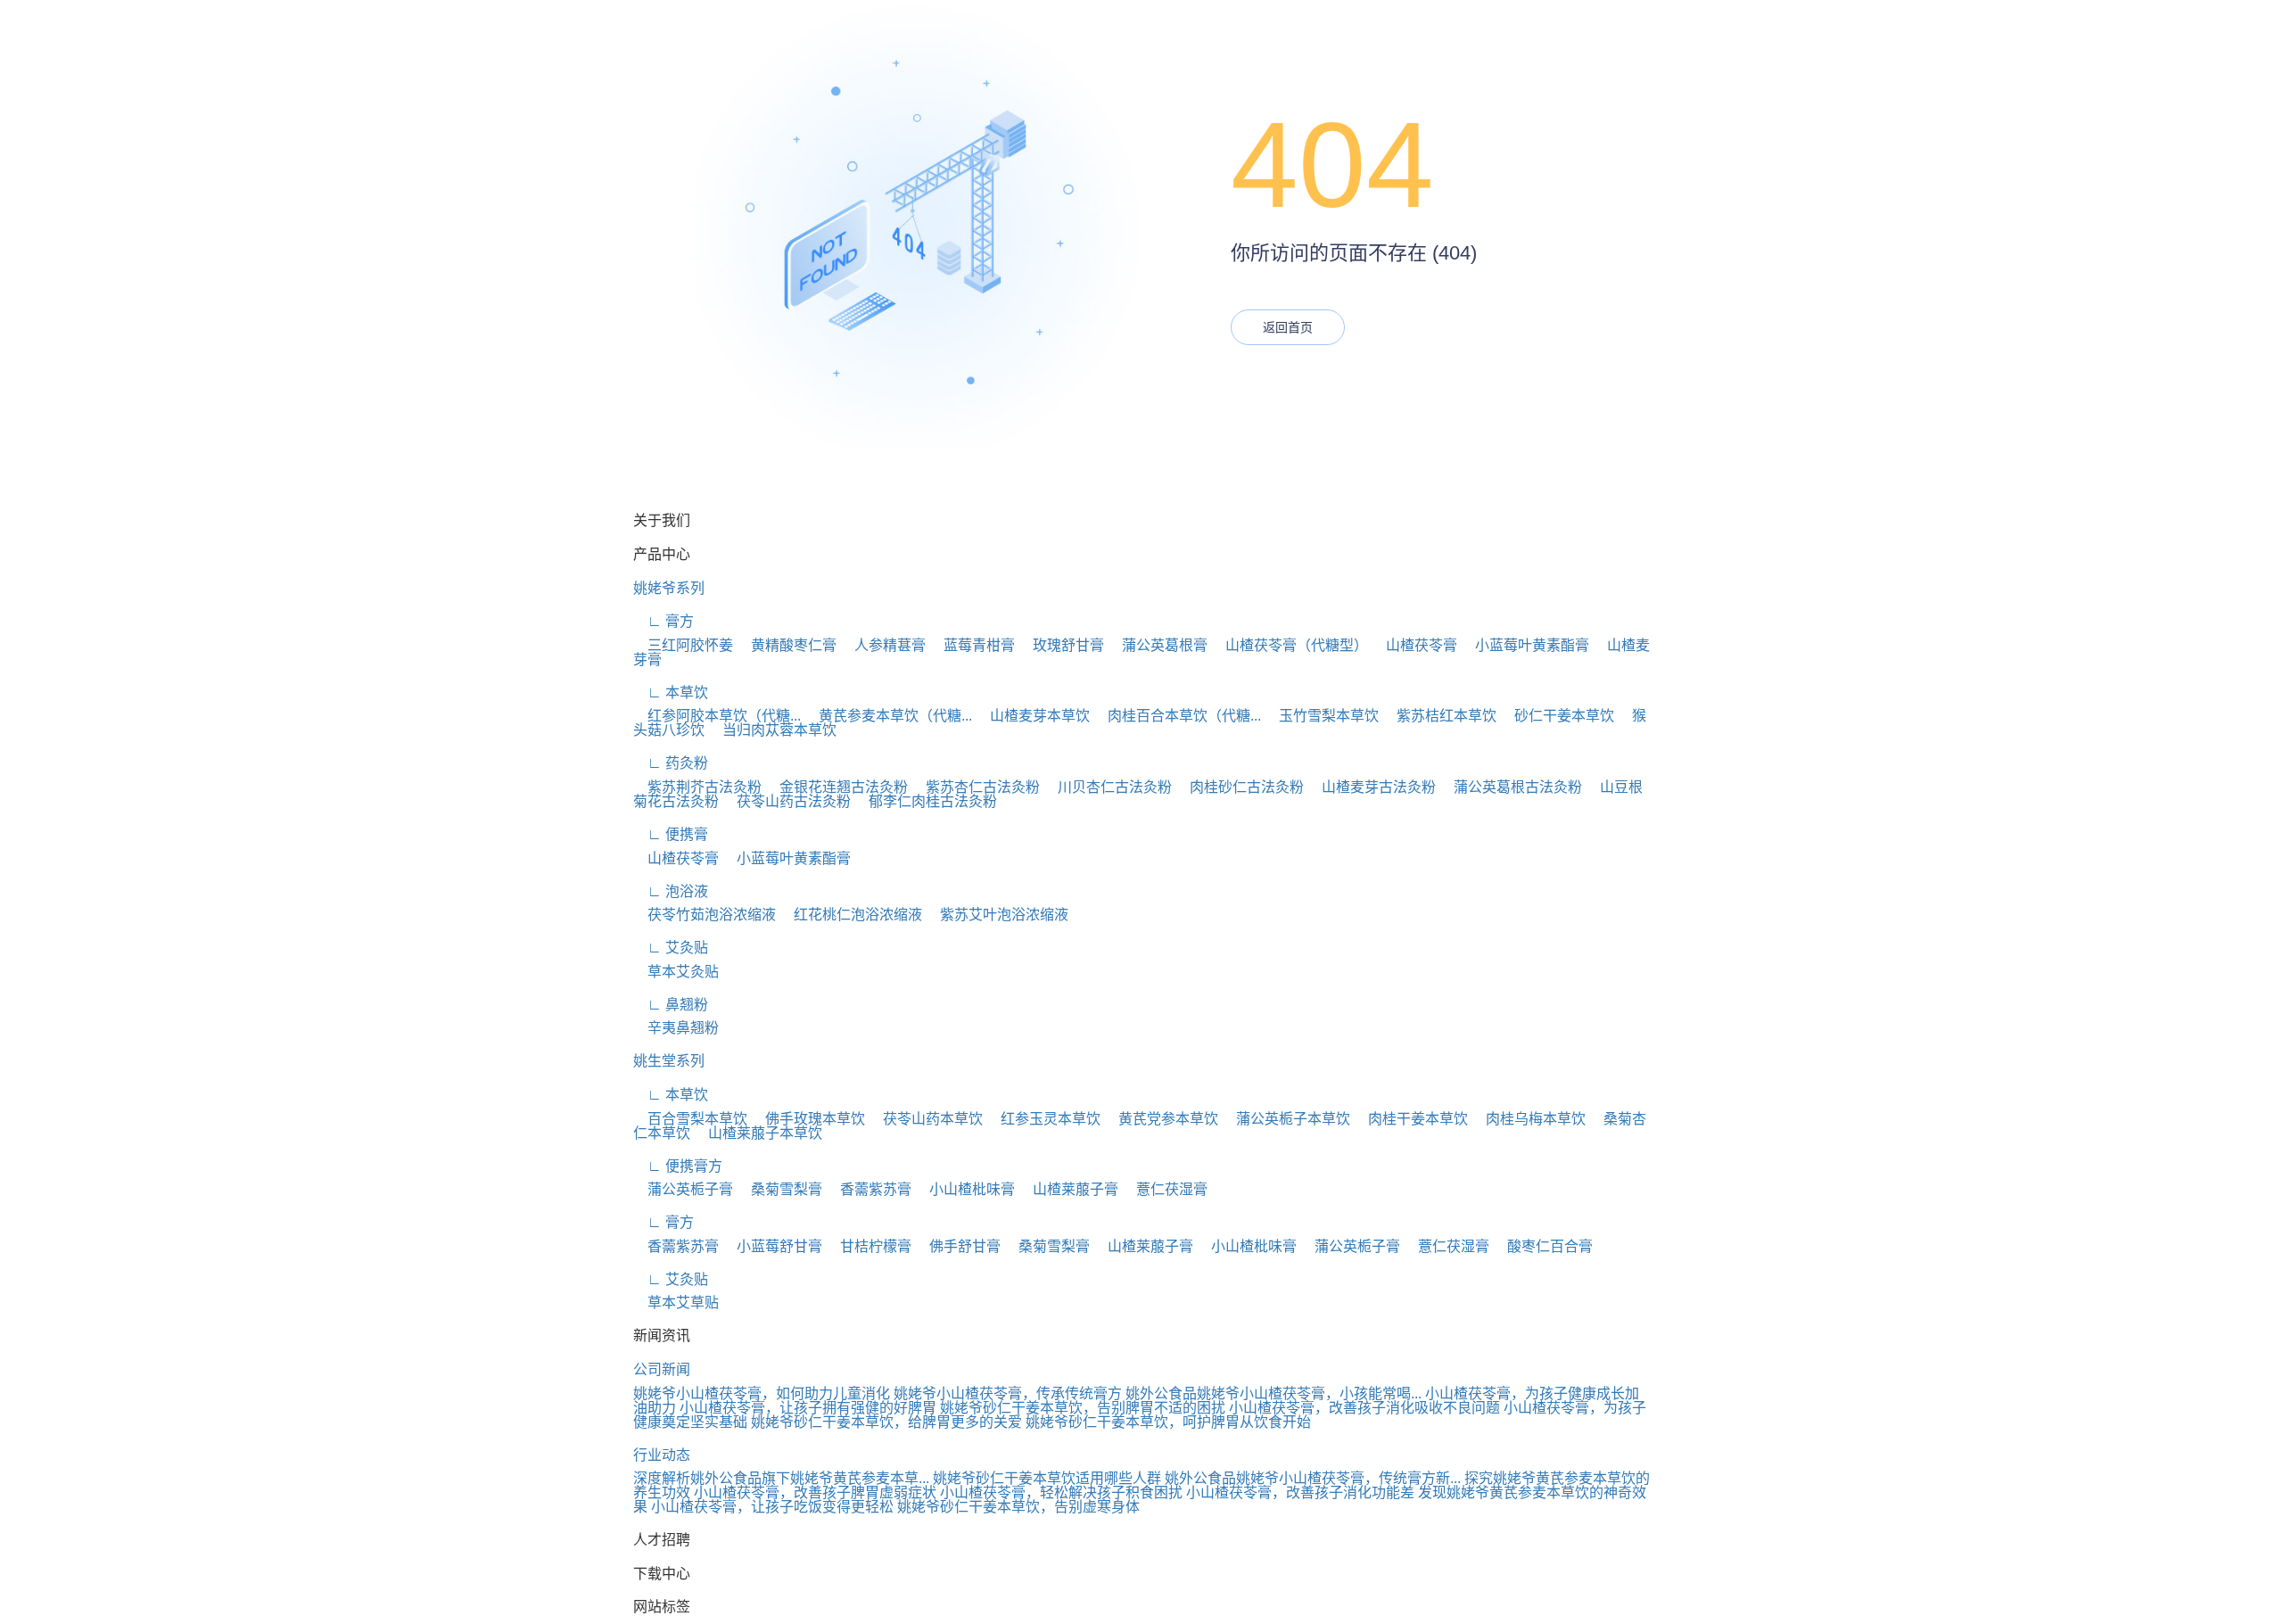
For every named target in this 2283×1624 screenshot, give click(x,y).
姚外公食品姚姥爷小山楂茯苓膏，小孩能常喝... (1273, 1393)
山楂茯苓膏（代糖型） (1290, 645)
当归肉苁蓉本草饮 (772, 730)
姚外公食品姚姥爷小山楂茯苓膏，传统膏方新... (1313, 1478)
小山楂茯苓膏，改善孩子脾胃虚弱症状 (815, 1492)
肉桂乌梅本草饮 (1529, 1119)
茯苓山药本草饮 (926, 1119)
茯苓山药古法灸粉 (787, 801)
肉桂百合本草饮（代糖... (1177, 716)
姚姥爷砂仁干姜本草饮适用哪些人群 (1047, 1478)
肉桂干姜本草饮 (1411, 1119)
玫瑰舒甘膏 (1061, 645)
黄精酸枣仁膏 (787, 645)
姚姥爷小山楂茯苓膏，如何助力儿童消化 (762, 1393)
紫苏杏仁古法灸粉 (976, 787)
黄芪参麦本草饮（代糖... (888, 716)
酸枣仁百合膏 (1543, 1246)
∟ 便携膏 (671, 834)
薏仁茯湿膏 (1165, 1189)
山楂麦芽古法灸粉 (1372, 787)
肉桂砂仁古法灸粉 (1240, 787)
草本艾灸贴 (676, 972)
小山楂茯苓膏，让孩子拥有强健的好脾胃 (808, 1408)
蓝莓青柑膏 (972, 645)
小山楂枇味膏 (965, 1189)
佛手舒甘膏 (958, 1246)
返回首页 (1288, 327)
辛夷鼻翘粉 (676, 1028)
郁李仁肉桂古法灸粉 (926, 801)
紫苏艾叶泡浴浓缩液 (997, 915)
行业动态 (662, 1455)
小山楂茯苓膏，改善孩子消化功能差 (1300, 1492)
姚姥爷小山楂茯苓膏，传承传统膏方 (1008, 1393)
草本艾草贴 (676, 1302)
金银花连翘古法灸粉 (837, 787)
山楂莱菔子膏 (1068, 1189)
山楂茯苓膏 (1414, 645)
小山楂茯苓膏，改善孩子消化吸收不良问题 (1364, 1408)
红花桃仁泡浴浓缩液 (851, 915)
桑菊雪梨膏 (779, 1189)
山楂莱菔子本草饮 (758, 1133)
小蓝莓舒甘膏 (772, 1246)
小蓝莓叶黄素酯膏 (1525, 645)
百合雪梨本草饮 (690, 1119)
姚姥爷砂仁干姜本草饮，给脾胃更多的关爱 (886, 1422)
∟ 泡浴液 (671, 891)
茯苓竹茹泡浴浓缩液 (705, 915)
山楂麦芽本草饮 (1033, 716)
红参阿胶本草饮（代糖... (717, 716)
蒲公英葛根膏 (1158, 645)
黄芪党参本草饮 (1161, 1119)
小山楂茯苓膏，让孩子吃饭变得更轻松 (772, 1507)
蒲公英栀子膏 (683, 1189)
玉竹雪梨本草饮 (1322, 716)
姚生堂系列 (669, 1061)
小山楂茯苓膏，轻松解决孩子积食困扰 (1061, 1492)
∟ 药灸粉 (671, 763)
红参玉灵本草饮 (1043, 1119)
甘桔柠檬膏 (869, 1246)
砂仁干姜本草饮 (1557, 716)
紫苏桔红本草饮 (1439, 716)
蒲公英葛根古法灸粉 (1511, 787)
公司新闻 (662, 1369)
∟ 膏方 (663, 621)
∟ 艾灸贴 (671, 948)
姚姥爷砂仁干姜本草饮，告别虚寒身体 (1018, 1507)
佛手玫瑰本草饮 (808, 1119)
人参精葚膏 (883, 645)
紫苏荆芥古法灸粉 (697, 787)
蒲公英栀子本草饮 (1286, 1119)
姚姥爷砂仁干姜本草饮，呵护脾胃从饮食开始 (1168, 1422)
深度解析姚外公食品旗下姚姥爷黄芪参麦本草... (781, 1478)
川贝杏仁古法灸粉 (1108, 787)
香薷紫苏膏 (869, 1189)
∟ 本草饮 (671, 692)
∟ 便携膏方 (678, 1166)
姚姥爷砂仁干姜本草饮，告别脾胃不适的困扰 (1083, 1408)
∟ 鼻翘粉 (671, 1005)
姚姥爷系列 (669, 588)
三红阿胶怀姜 (683, 645)
